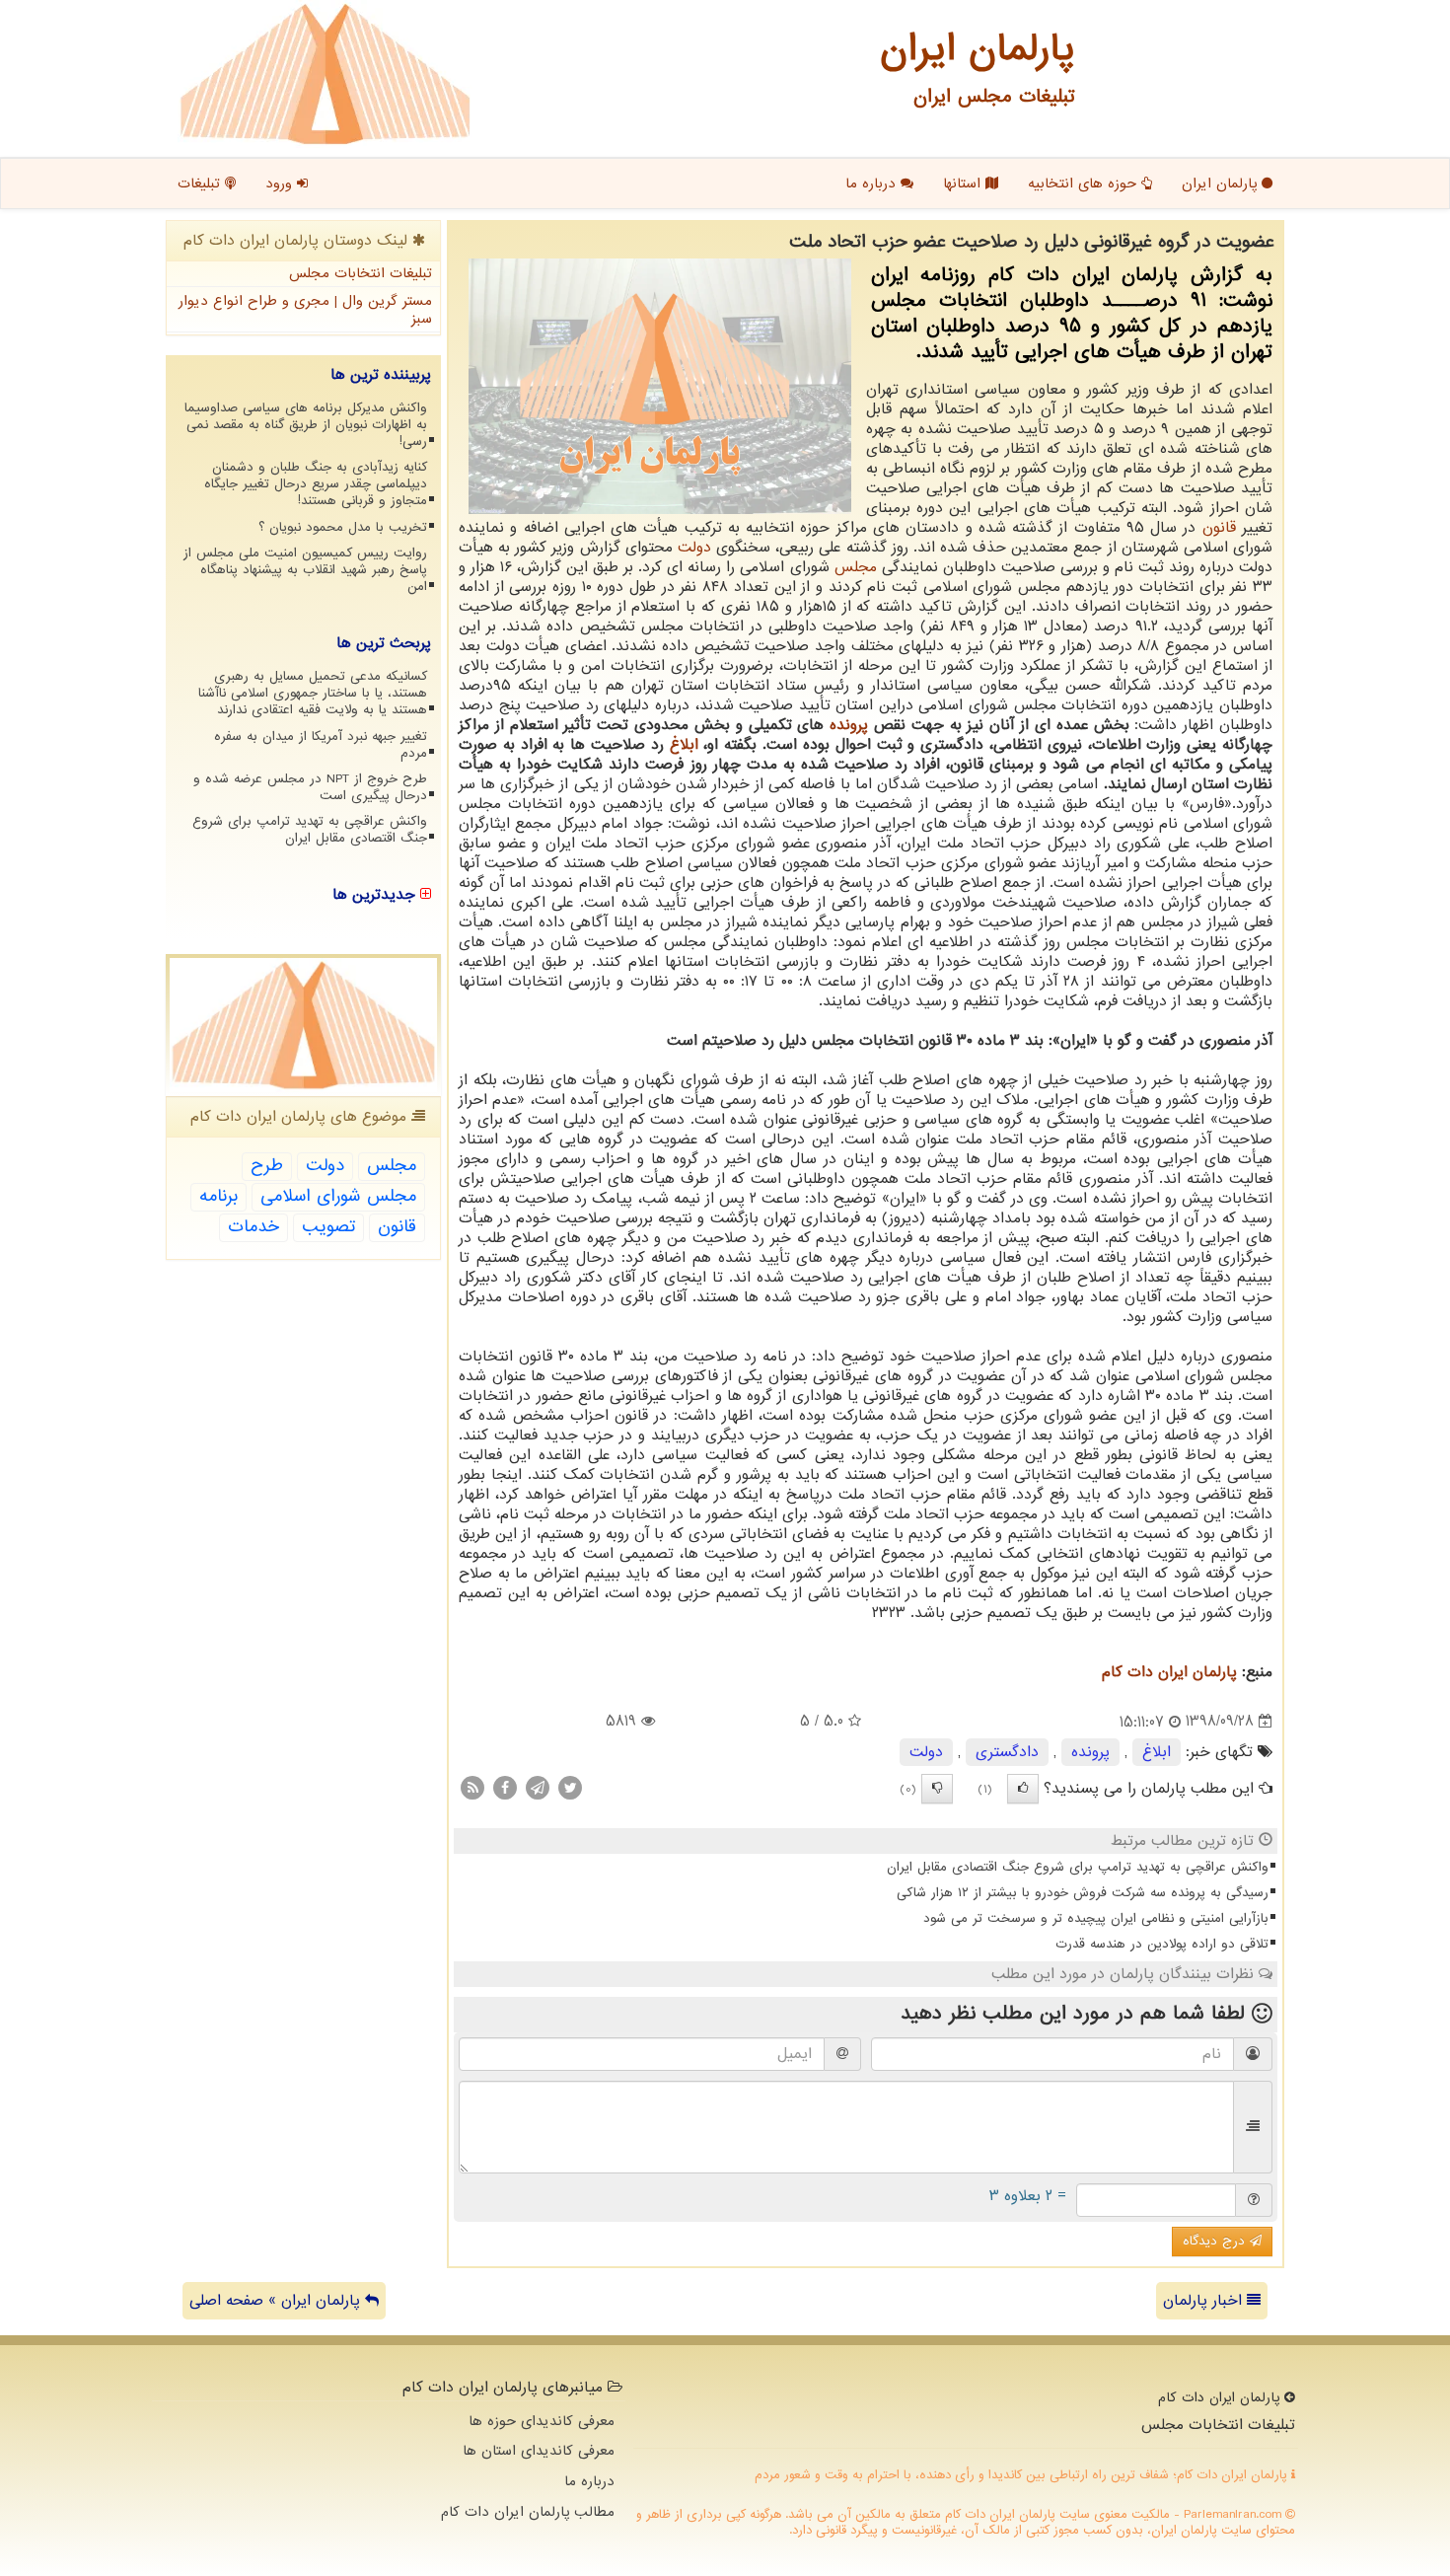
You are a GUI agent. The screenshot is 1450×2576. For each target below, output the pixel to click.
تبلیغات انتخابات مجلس (361, 273)
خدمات (254, 1227)
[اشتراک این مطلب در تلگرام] (538, 1787)
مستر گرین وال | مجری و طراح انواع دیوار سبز (305, 310)
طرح (267, 1166)
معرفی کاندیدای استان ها (539, 2451)
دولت (694, 548)
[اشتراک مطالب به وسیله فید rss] (472, 1787)
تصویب (328, 1227)
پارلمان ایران (1222, 184)
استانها (964, 184)
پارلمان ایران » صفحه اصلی (277, 2301)
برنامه (218, 1196)
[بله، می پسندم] (1023, 1789)
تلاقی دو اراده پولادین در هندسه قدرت (1162, 1944)
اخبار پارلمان (1205, 2301)
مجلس (856, 567)
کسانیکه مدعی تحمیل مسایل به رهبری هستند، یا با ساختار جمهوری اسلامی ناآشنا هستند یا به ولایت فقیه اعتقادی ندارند (313, 693)
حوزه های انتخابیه (1085, 184)
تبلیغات (201, 184)
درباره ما (873, 184)
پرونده (849, 725)
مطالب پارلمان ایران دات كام (528, 2512)
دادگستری (1007, 1752)
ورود (281, 184)
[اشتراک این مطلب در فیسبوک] (505, 1787)
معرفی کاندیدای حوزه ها (542, 2421)
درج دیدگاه (1216, 2241)
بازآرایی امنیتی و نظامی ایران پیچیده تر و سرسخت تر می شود (1096, 1918)
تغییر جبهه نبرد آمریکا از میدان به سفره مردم (321, 745)
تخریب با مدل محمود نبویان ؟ (343, 527)
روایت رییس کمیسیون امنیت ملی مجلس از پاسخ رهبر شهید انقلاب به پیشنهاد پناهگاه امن (305, 570)
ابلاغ (684, 745)
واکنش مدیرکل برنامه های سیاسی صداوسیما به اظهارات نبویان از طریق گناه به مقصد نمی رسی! (306, 425)
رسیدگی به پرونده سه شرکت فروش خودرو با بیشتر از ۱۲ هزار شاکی (1083, 1893)
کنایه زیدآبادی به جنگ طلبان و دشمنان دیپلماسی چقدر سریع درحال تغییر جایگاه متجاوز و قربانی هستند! (316, 484)
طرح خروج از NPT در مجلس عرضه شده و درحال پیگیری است (310, 787)
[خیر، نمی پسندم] (937, 1789)
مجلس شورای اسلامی (338, 1196)
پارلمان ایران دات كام (1169, 1672)
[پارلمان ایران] (325, 74)
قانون (1219, 528)
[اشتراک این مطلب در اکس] (570, 1787)
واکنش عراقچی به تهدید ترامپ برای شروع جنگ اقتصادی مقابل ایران (1078, 1867)
